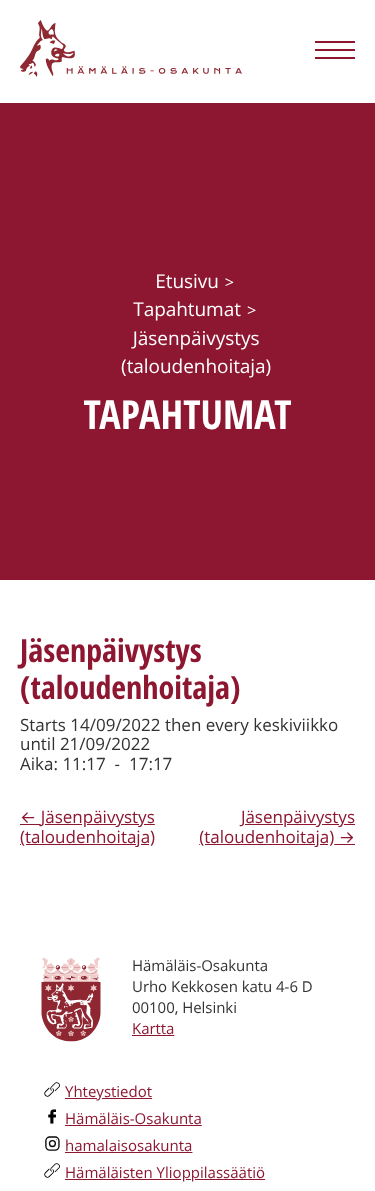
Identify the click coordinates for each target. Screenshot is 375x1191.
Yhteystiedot (108, 1092)
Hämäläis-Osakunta (133, 1119)
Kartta (153, 1029)
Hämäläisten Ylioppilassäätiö (165, 1173)
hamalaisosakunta (128, 1146)
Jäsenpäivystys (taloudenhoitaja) (87, 826)
